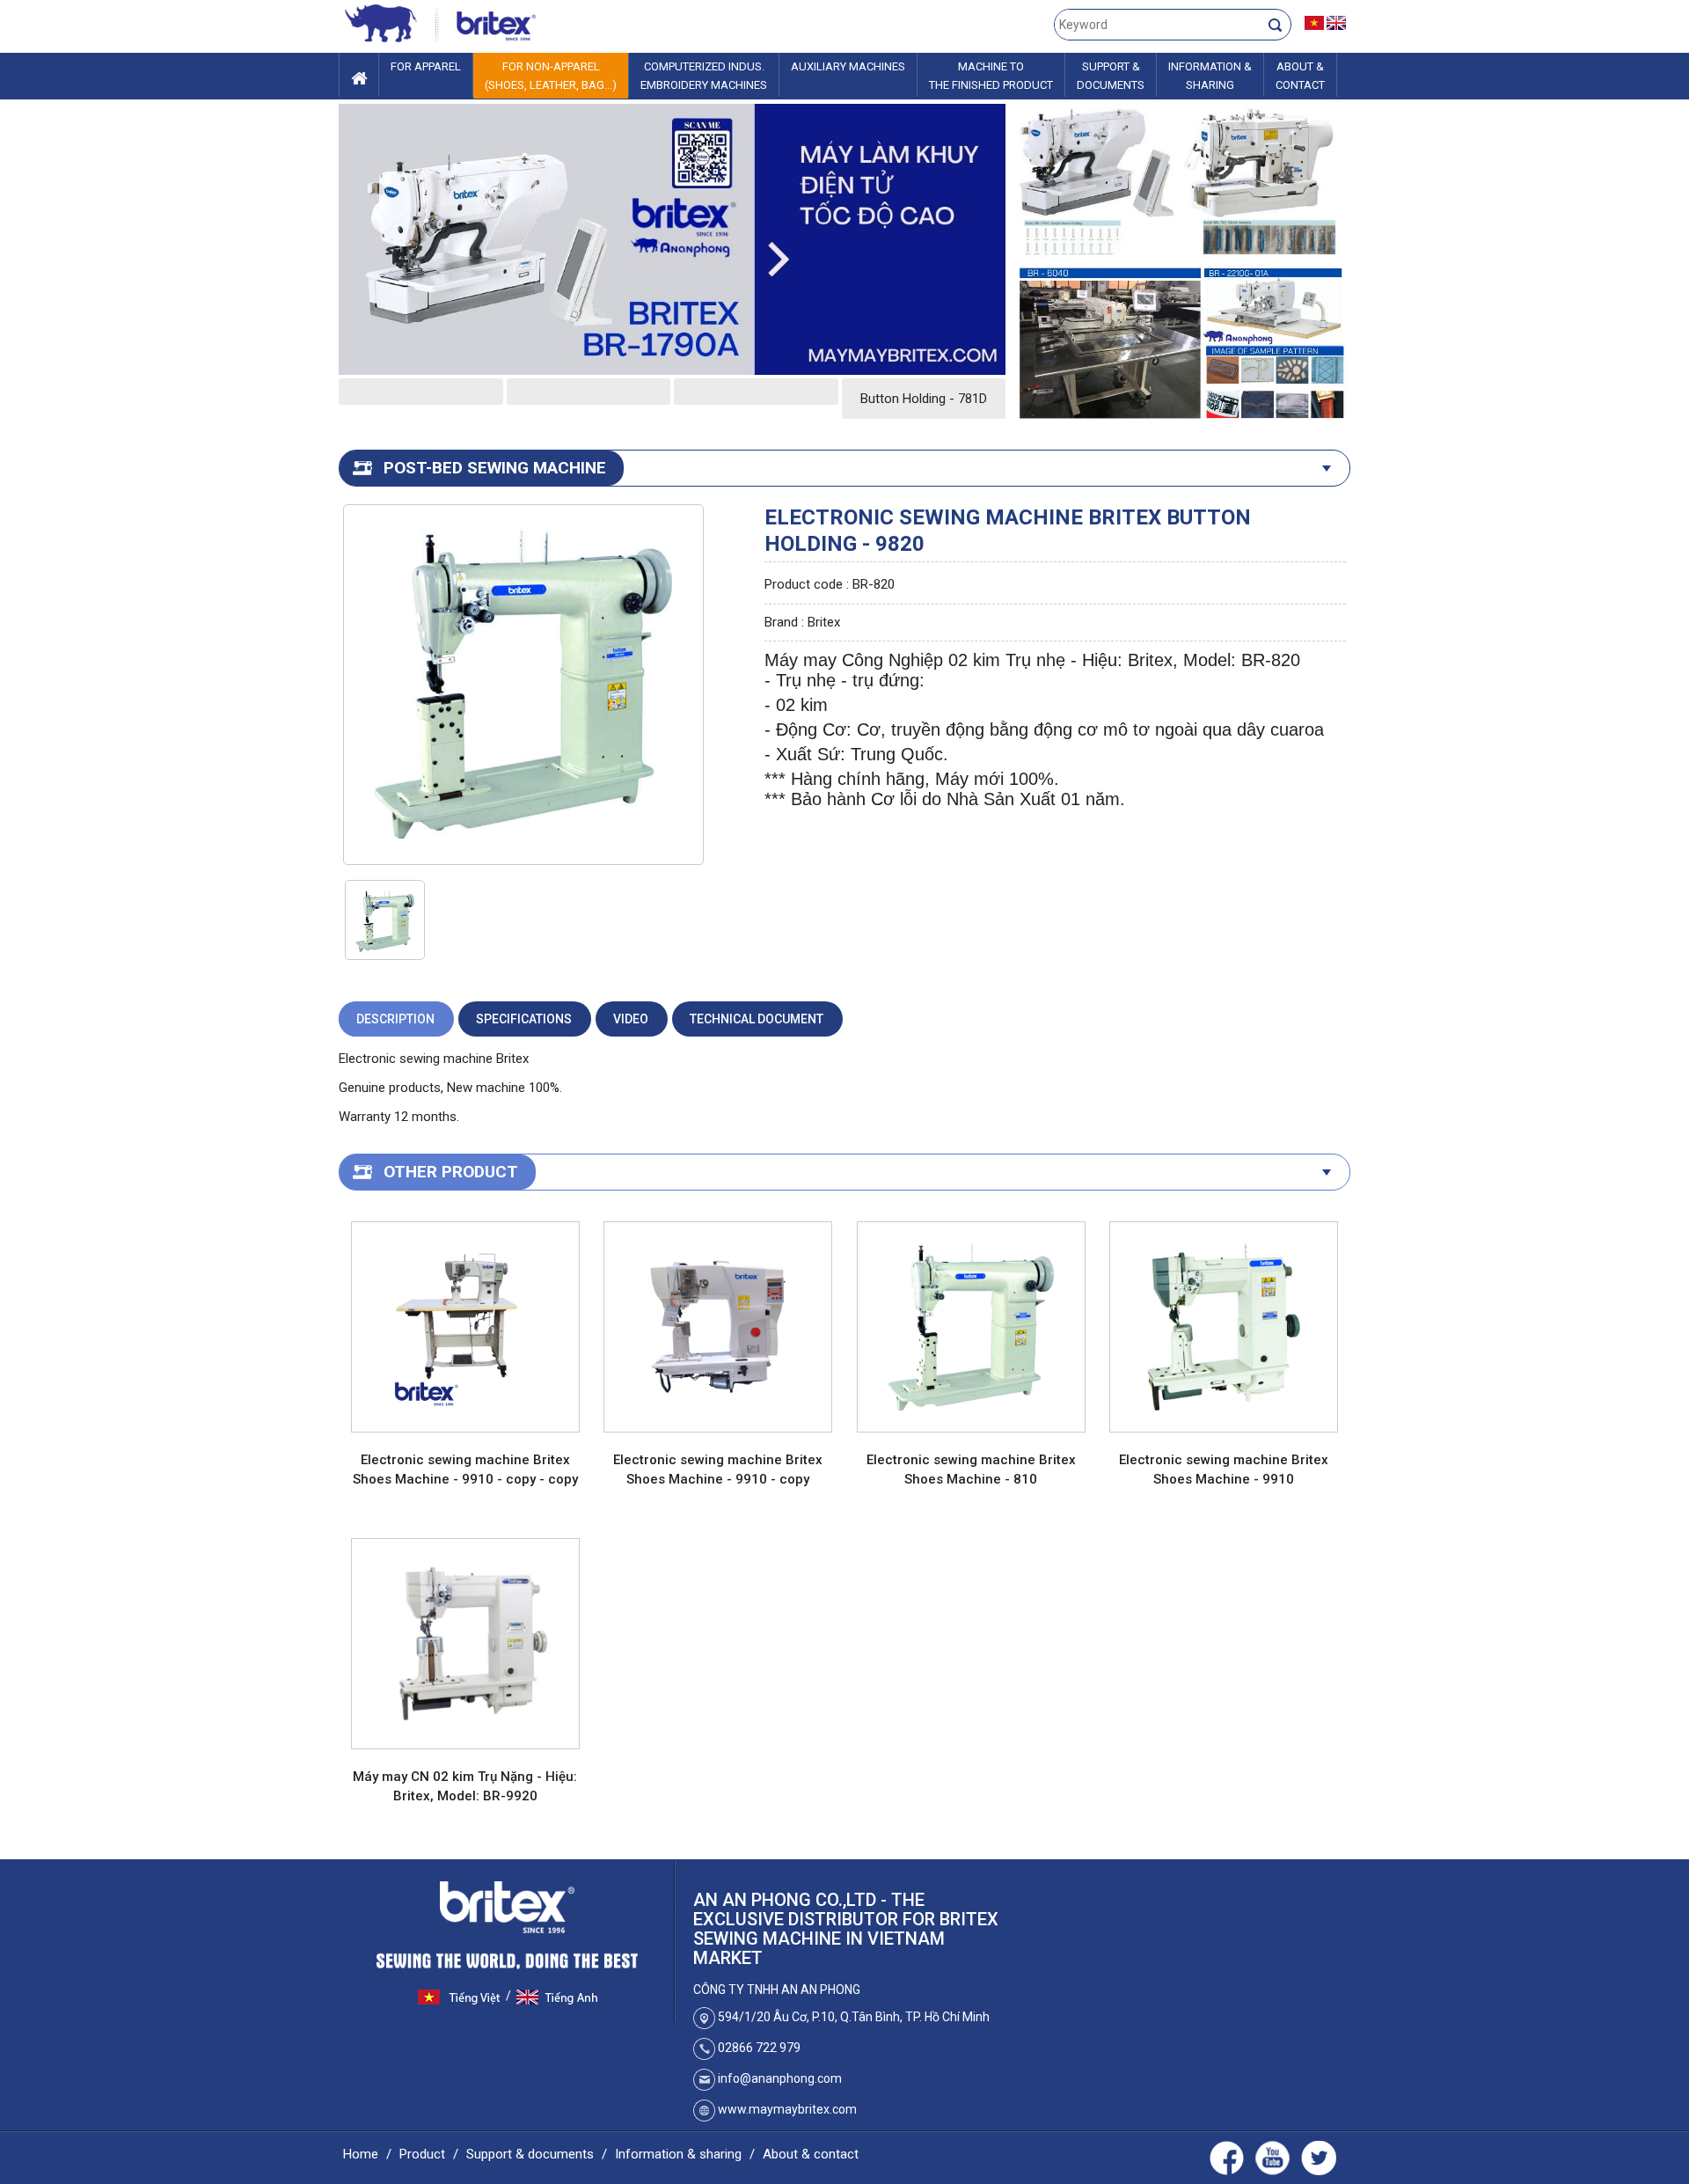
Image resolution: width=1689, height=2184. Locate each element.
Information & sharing (678, 2154)
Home (361, 2154)
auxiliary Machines (848, 66)
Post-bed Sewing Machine (495, 468)
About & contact (811, 2154)
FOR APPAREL (426, 66)
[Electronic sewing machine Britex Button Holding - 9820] (523, 684)
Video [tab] (631, 1019)
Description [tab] (395, 1019)
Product (422, 2154)
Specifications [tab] (524, 1019)
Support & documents (530, 2154)
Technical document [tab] (757, 1019)
